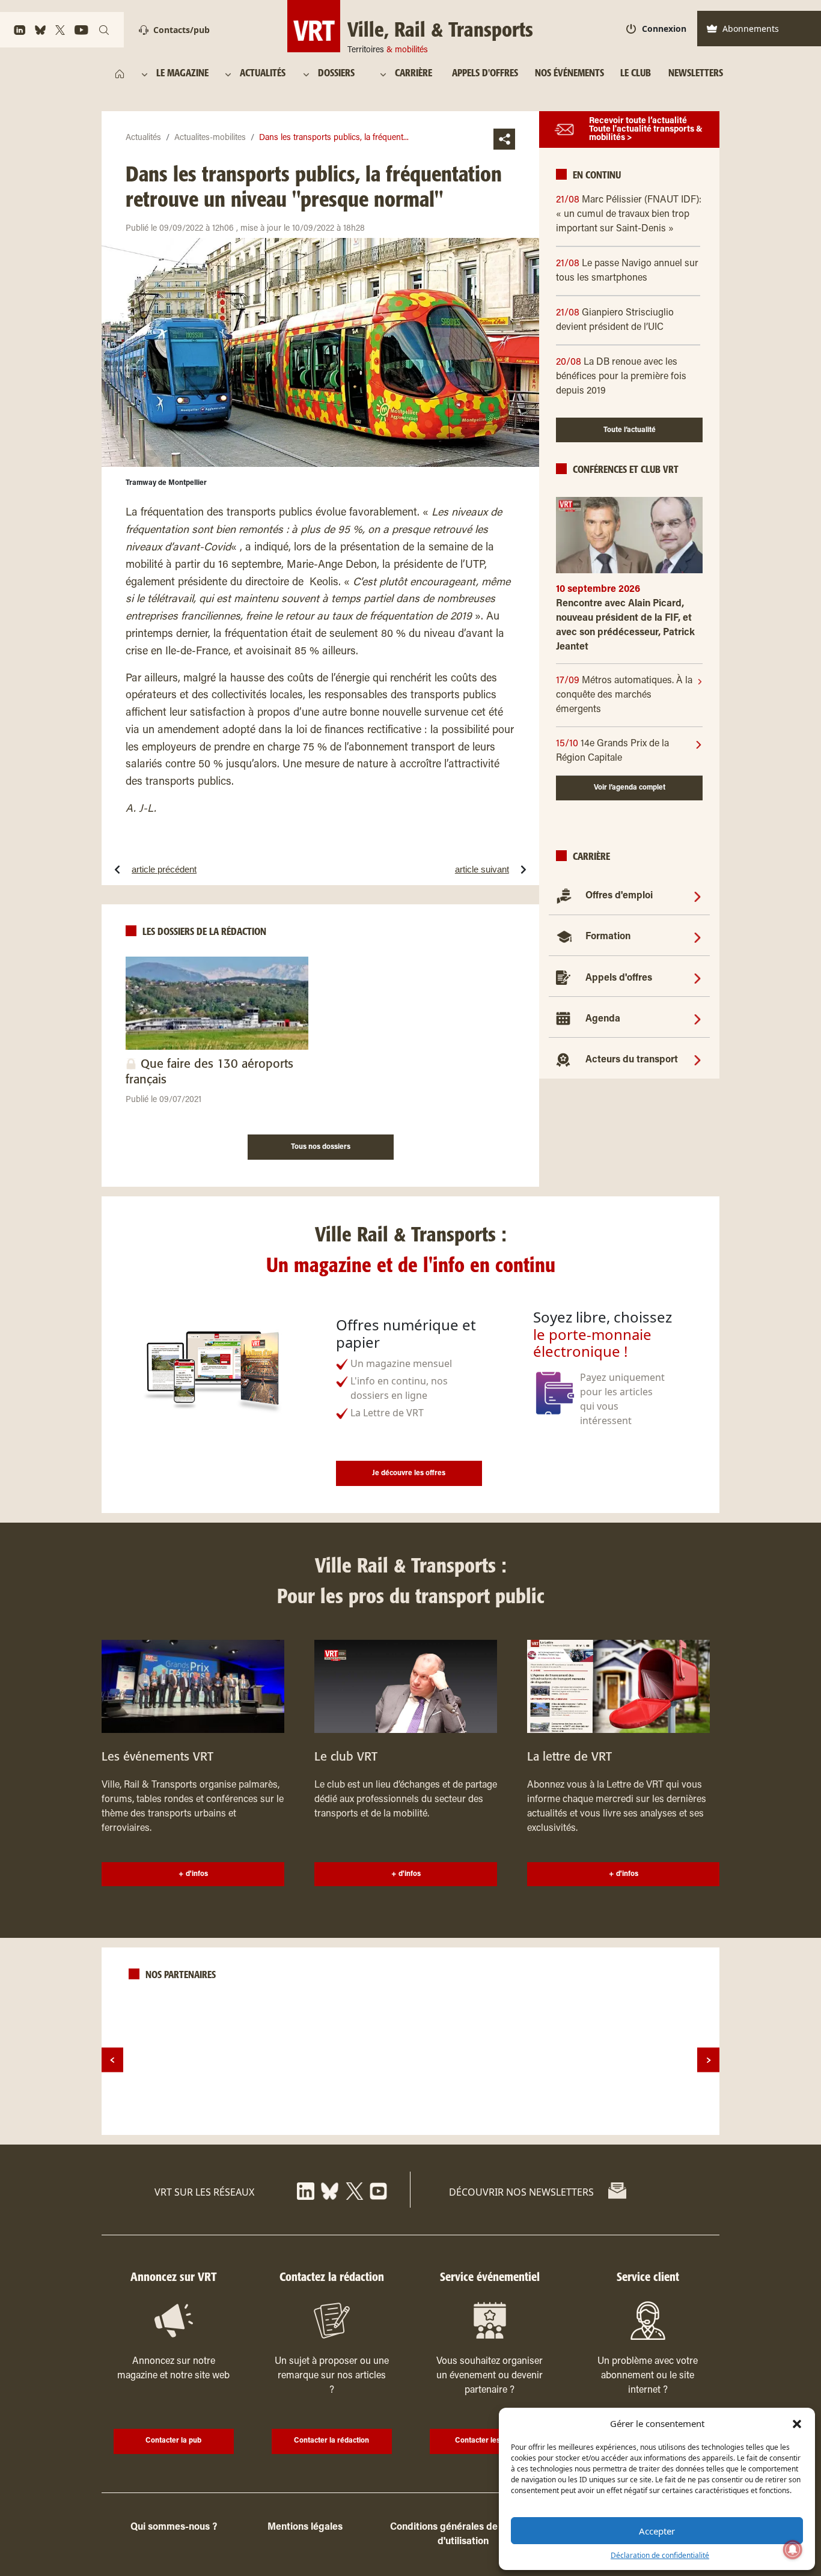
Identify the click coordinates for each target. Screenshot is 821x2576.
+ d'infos (193, 1874)
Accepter (657, 2531)
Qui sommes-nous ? (174, 2527)
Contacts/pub (182, 30)
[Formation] (697, 937)
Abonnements (751, 29)
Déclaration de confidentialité (660, 2555)
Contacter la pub (173, 2441)
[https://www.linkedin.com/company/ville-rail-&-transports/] (20, 30)
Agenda (603, 1019)
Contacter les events (490, 2441)
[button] (797, 2423)
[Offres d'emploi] (697, 896)
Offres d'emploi (619, 896)
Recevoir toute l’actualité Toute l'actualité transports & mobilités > (646, 130)
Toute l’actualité (630, 430)
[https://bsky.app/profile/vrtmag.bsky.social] (40, 30)
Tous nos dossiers (321, 1147)
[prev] (112, 2060)
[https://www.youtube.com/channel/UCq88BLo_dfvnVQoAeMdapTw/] (81, 30)
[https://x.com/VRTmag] (60, 30)
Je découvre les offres (409, 1473)
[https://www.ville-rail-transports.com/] (120, 74)
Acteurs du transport (632, 1060)
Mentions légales (305, 2527)
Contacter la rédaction (331, 2441)
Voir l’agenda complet (630, 788)
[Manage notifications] (793, 2550)
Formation (608, 937)
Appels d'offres (619, 978)
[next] (708, 2060)
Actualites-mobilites (210, 138)
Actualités (143, 138)
